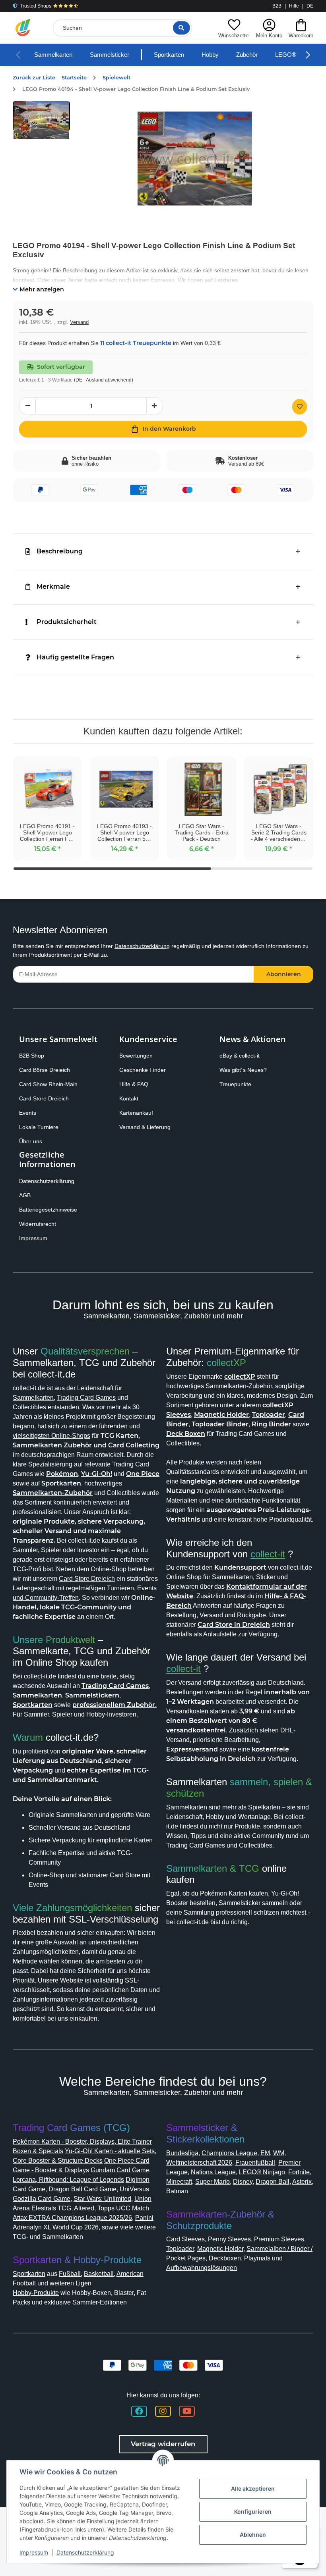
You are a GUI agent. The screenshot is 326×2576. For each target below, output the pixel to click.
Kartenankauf (136, 1113)
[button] (234, 28)
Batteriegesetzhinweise (48, 1210)
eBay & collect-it (240, 1056)
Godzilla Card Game (42, 2199)
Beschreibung (60, 551)
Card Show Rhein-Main (48, 1084)
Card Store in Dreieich (234, 1625)
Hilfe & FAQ (134, 1084)
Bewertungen (136, 1056)
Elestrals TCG (51, 2208)
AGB (25, 1195)
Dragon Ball (273, 2182)
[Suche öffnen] (181, 28)
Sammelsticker (110, 55)
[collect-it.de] (23, 28)
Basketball (99, 2274)
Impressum (33, 1238)
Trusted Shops (36, 6)
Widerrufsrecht (38, 1224)
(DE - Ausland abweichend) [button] (104, 380)
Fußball (70, 2274)
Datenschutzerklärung (142, 946)
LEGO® (286, 55)
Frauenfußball (255, 2163)
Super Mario (212, 2182)
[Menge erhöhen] (155, 406)
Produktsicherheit (67, 622)
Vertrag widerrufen (163, 2444)
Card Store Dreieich (44, 1098)
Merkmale (53, 587)
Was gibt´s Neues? (243, 1070)
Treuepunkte (235, 1084)
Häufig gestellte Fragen (75, 657)
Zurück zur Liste (34, 78)
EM (265, 2153)
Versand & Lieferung (145, 1127)
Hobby (210, 55)
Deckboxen (225, 2258)
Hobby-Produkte (36, 2293)
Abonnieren (284, 974)
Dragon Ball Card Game (82, 2189)
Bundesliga (182, 2153)
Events (28, 1113)
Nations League (213, 2172)
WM (279, 2153)
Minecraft (179, 2182)
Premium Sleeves (279, 2239)
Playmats (257, 2258)
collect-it (268, 1554)
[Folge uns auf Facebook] (139, 2411)
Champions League (229, 2153)
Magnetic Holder (220, 2249)
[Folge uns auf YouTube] (187, 2411)
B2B (277, 6)
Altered (84, 2208)
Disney (243, 2182)
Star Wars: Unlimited (102, 2199)
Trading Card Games (86, 1398)
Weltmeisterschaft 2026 (199, 2163)
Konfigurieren (253, 2511)
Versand (79, 322)
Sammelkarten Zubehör (52, 1445)
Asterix (302, 2182)
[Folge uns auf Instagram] (163, 2411)
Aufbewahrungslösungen (202, 2268)
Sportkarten (169, 55)
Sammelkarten (53, 55)
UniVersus (134, 2189)
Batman (177, 2191)
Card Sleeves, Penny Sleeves (209, 2239)
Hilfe (294, 6)
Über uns (31, 1141)
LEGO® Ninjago (262, 2172)
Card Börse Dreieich (45, 1070)
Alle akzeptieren (253, 2488)
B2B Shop (32, 1056)
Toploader (180, 2249)
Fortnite (299, 2172)
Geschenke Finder (143, 1070)
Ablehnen (253, 2535)
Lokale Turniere (39, 1127)
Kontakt (129, 1098)
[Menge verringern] (27, 406)
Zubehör (247, 55)
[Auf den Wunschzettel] (300, 407)
